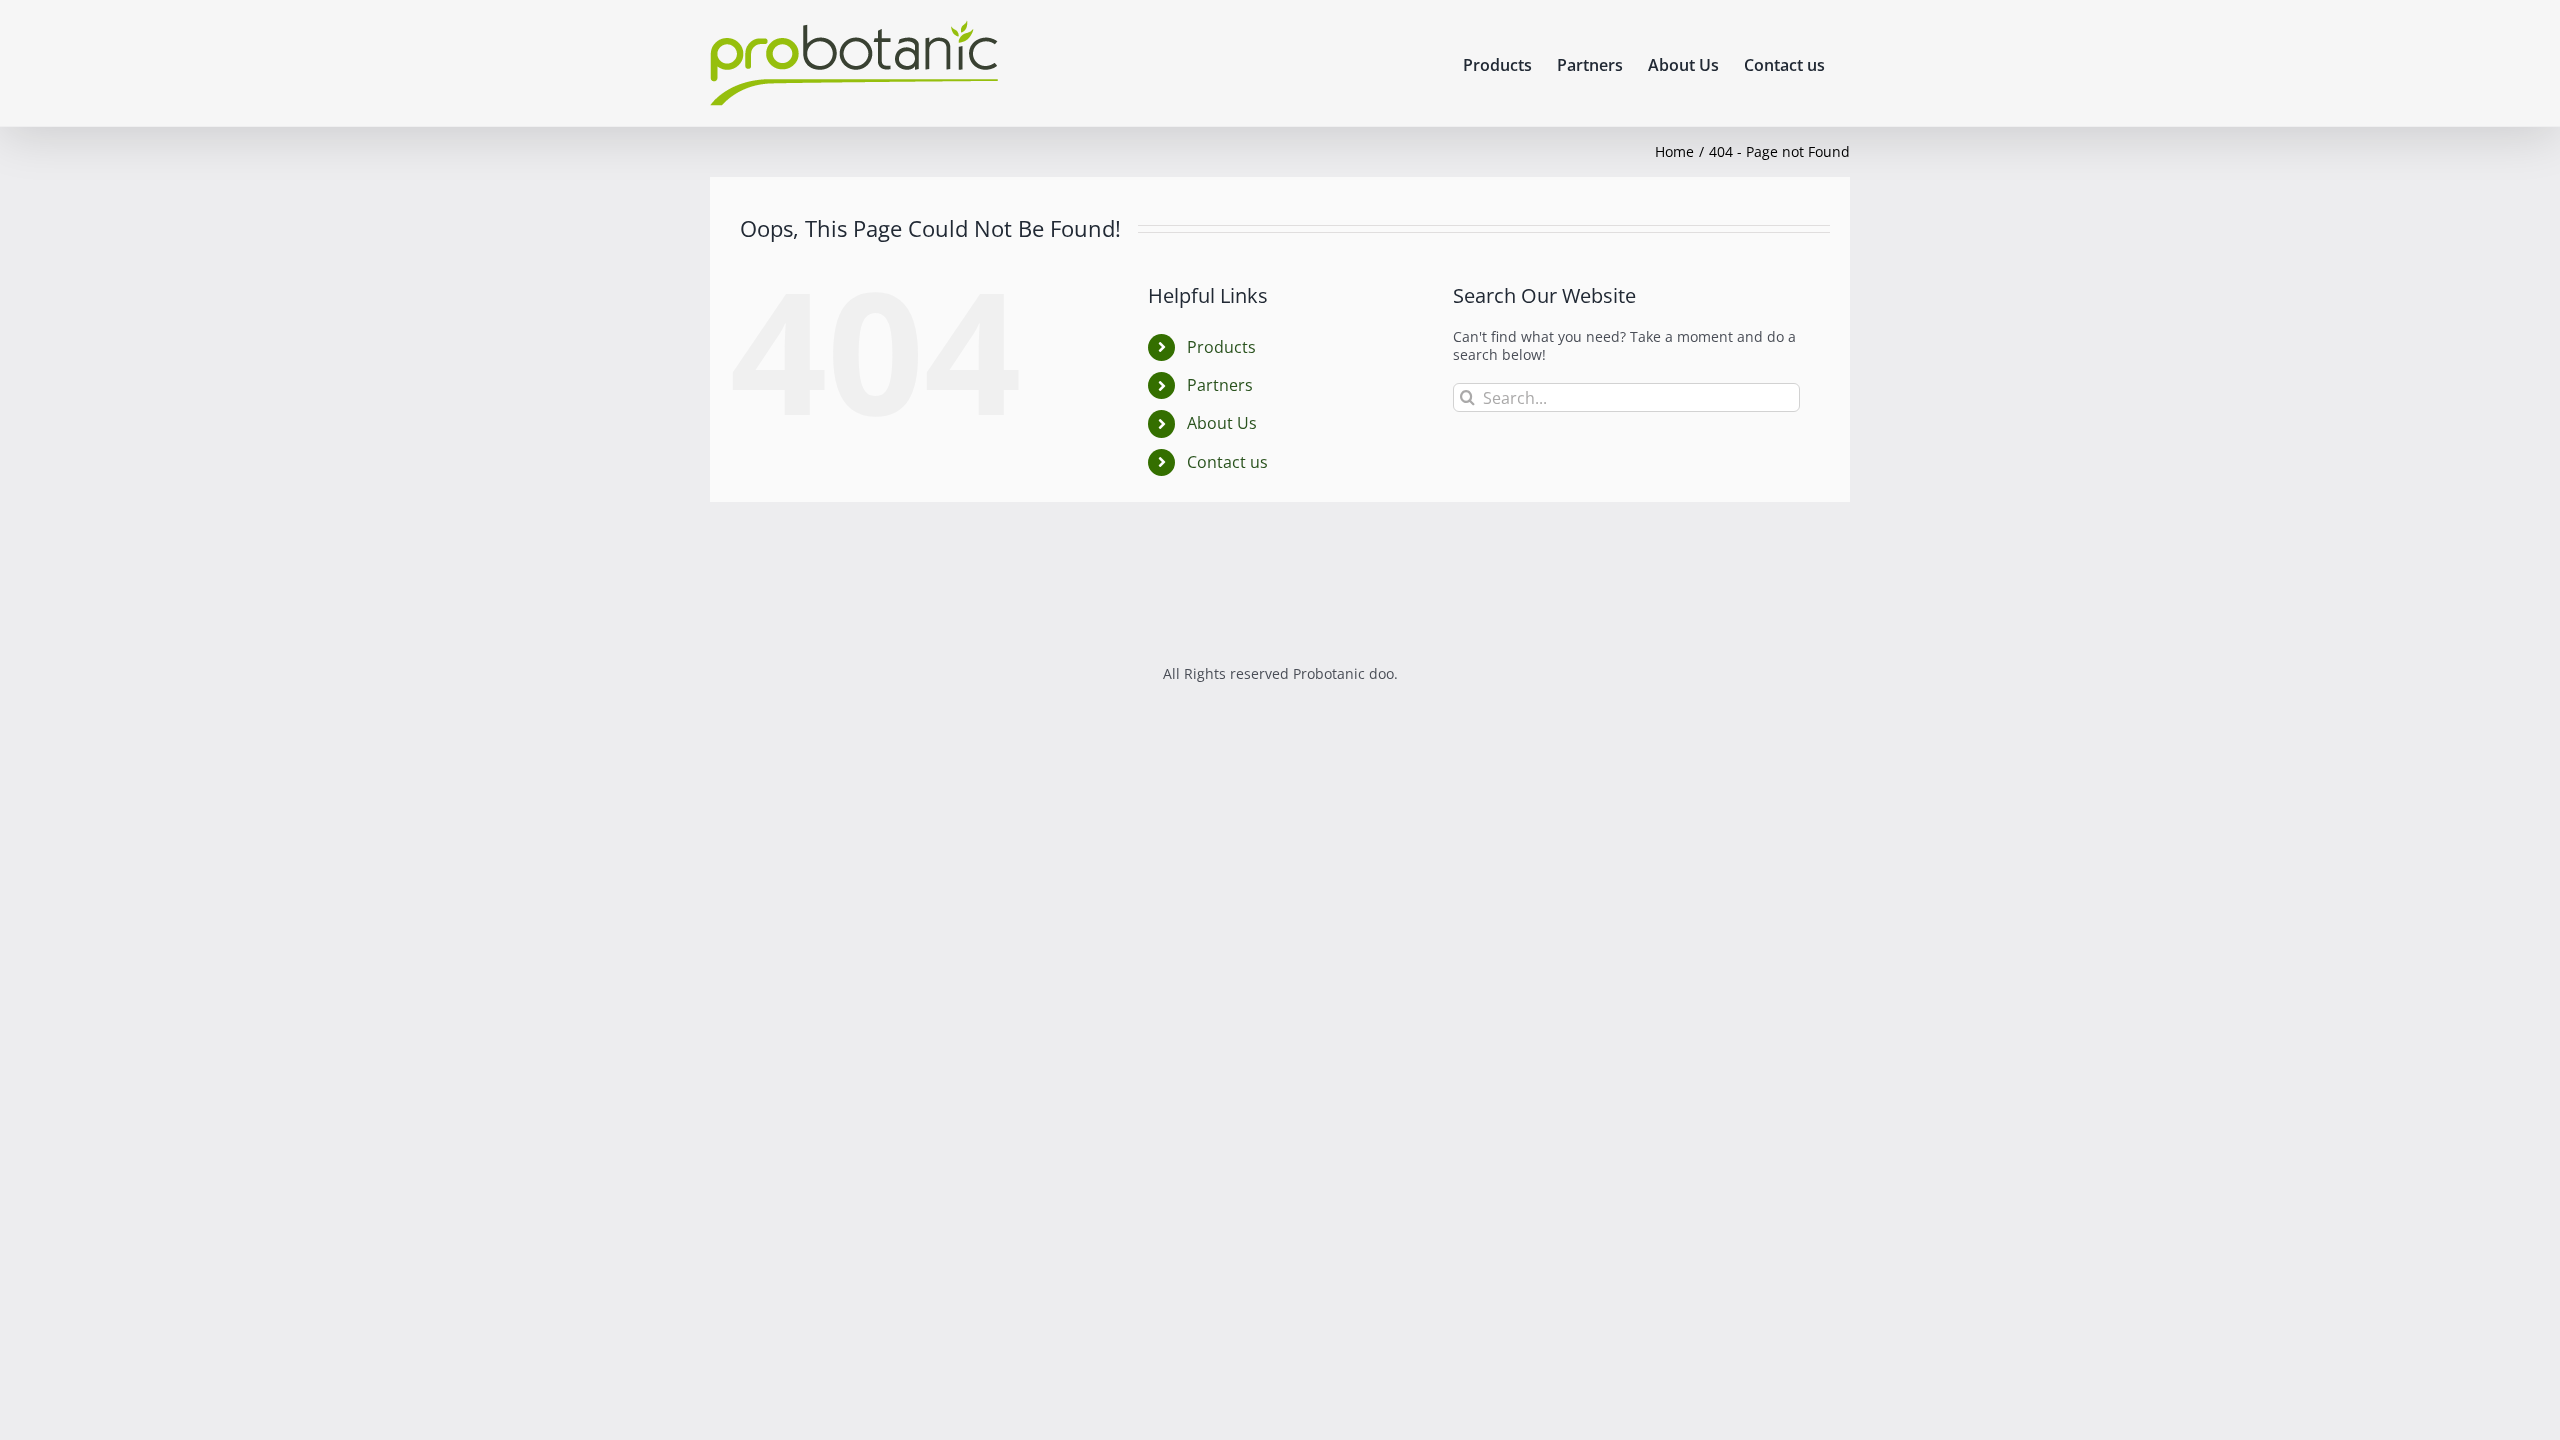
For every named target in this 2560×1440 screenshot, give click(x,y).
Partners (1220, 385)
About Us (1222, 423)
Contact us (1227, 462)
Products (1221, 347)
